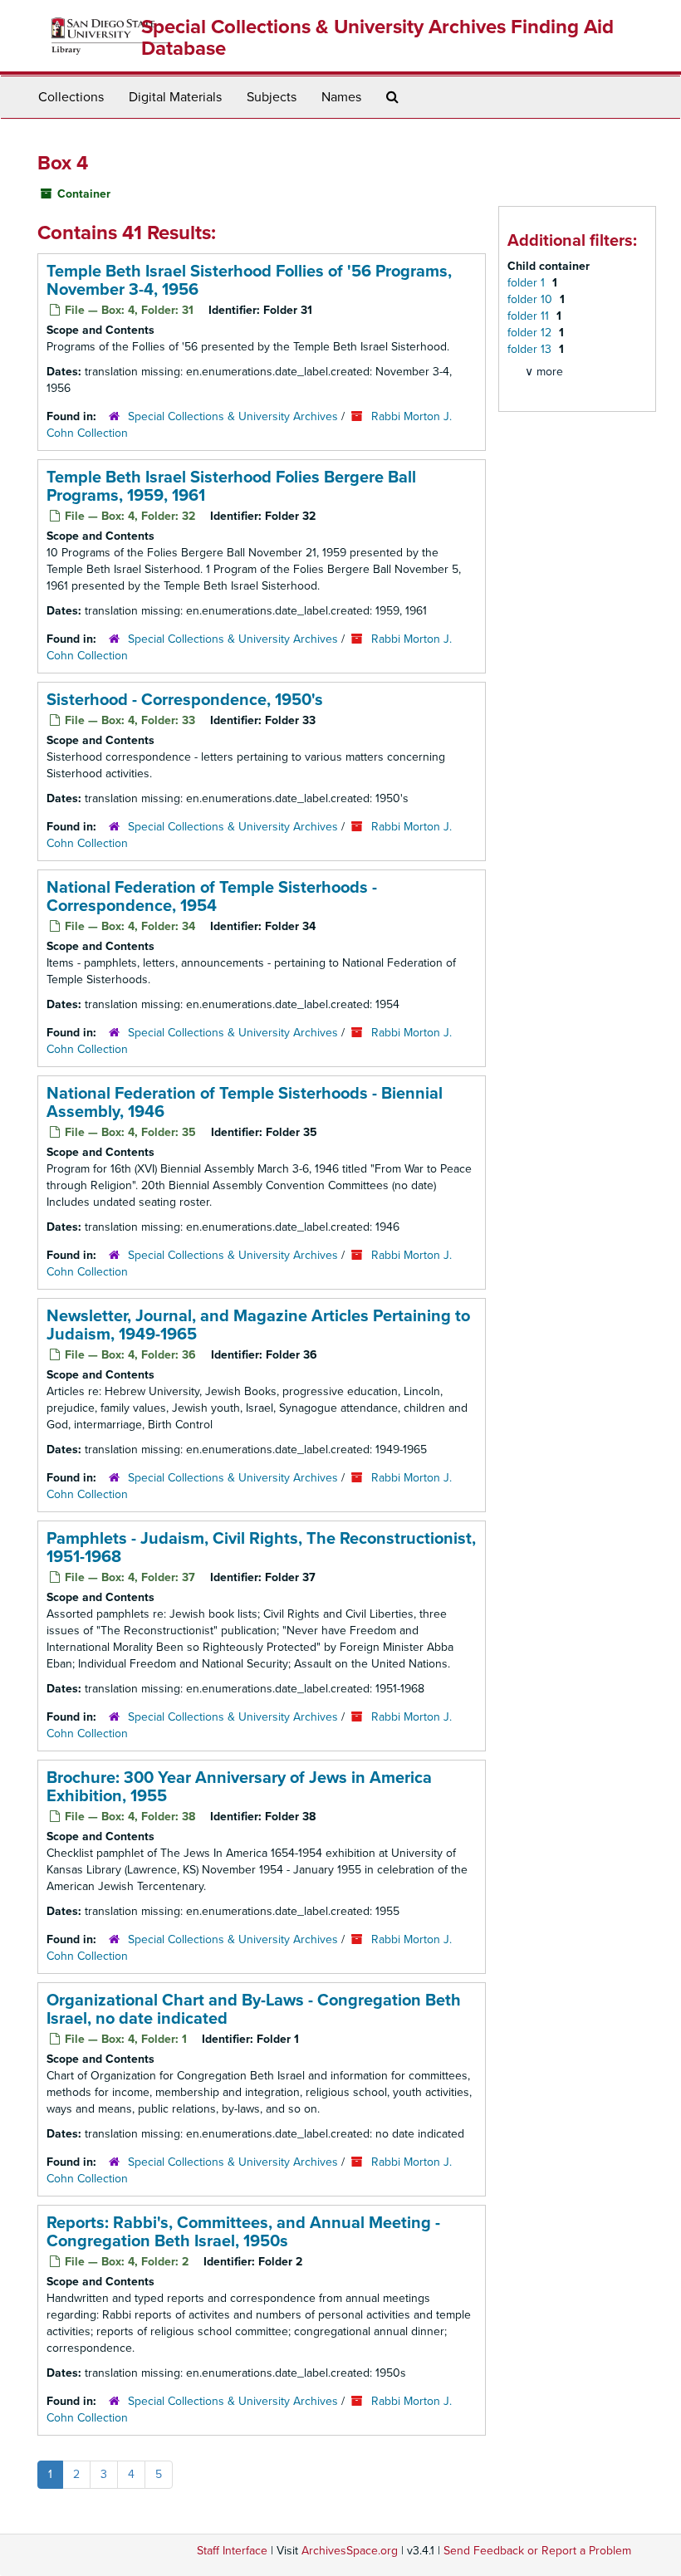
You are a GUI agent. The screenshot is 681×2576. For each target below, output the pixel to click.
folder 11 (530, 316)
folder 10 (532, 299)
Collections (71, 97)
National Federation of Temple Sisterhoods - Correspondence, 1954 (212, 897)
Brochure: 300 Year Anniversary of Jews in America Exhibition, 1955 (239, 1787)
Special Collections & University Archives (233, 416)
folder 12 (531, 333)
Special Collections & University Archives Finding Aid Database (377, 38)
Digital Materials (175, 97)
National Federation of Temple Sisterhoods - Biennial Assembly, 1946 (245, 1103)
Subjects (272, 97)
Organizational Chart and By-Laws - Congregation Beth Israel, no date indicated (254, 2010)
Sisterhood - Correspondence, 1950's (185, 700)
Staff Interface (232, 2551)
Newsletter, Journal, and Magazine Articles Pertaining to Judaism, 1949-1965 (258, 1325)
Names (341, 97)
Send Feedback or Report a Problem (537, 2551)
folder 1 (528, 283)
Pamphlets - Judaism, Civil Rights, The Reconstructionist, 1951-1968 (261, 1548)
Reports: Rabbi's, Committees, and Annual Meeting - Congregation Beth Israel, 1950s (243, 2232)
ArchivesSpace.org (350, 2551)
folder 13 (531, 349)
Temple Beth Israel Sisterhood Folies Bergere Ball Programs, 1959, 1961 (231, 487)
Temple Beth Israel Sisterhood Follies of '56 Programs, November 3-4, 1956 (249, 281)
